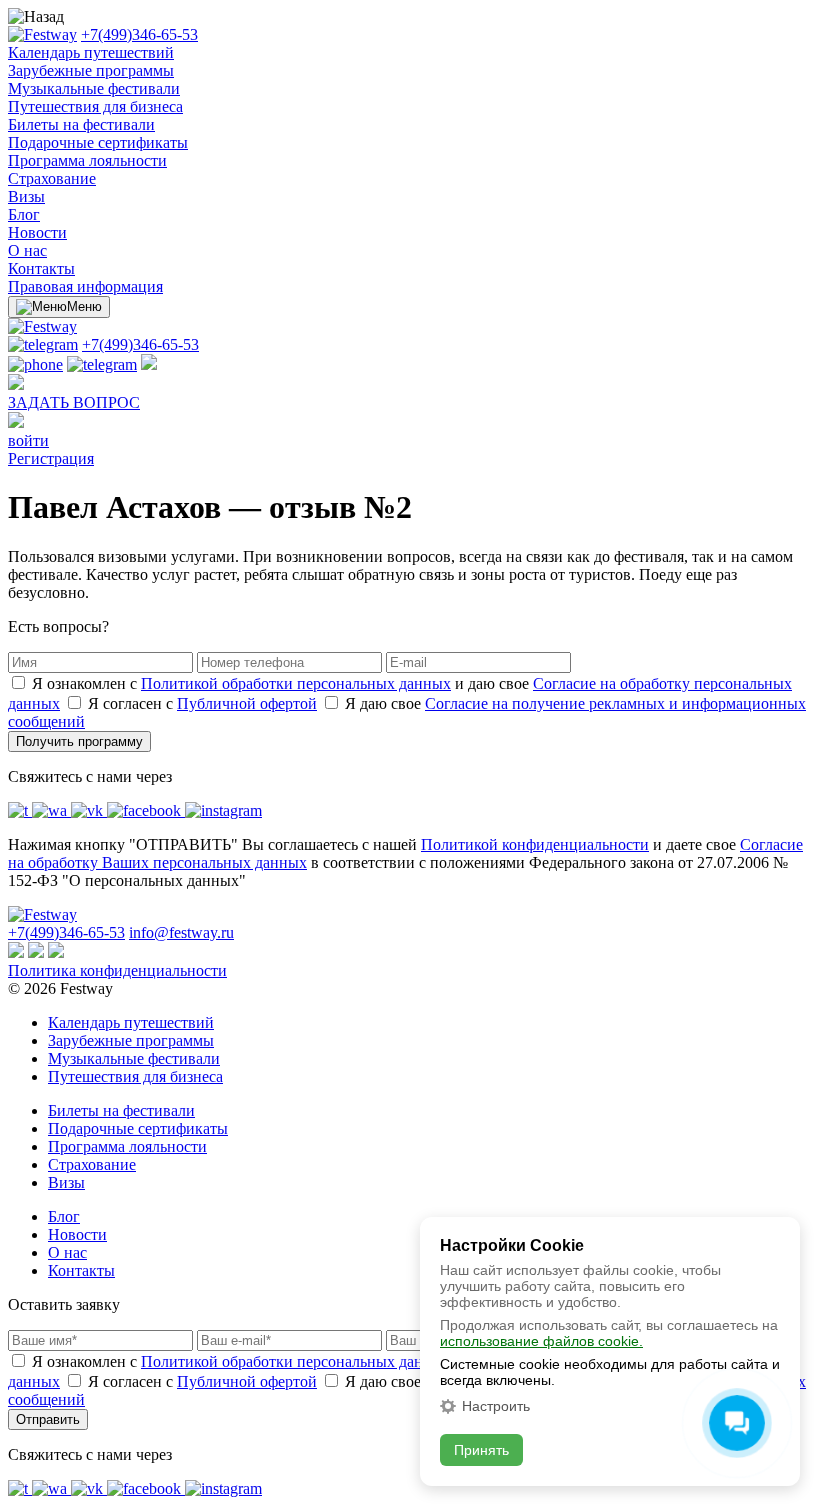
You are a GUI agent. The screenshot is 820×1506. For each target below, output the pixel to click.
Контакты (41, 268)
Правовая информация (85, 286)
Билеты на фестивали (81, 124)
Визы (26, 196)
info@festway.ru (181, 932)
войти (28, 440)
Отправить (48, 1419)
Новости (37, 232)
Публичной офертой (247, 703)
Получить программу (79, 741)
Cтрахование (52, 178)
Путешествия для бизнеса (95, 106)
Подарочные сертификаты (98, 142)
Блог (24, 214)
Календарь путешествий (91, 52)
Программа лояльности (87, 160)
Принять (481, 1450)
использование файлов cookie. (541, 1341)
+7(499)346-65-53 (139, 34)
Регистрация (51, 458)
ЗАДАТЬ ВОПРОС (74, 402)
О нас (27, 250)
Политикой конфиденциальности (535, 844)
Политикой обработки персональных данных (296, 683)
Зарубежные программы (91, 70)
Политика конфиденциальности (117, 970)
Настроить (496, 1406)
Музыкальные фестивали (94, 88)
